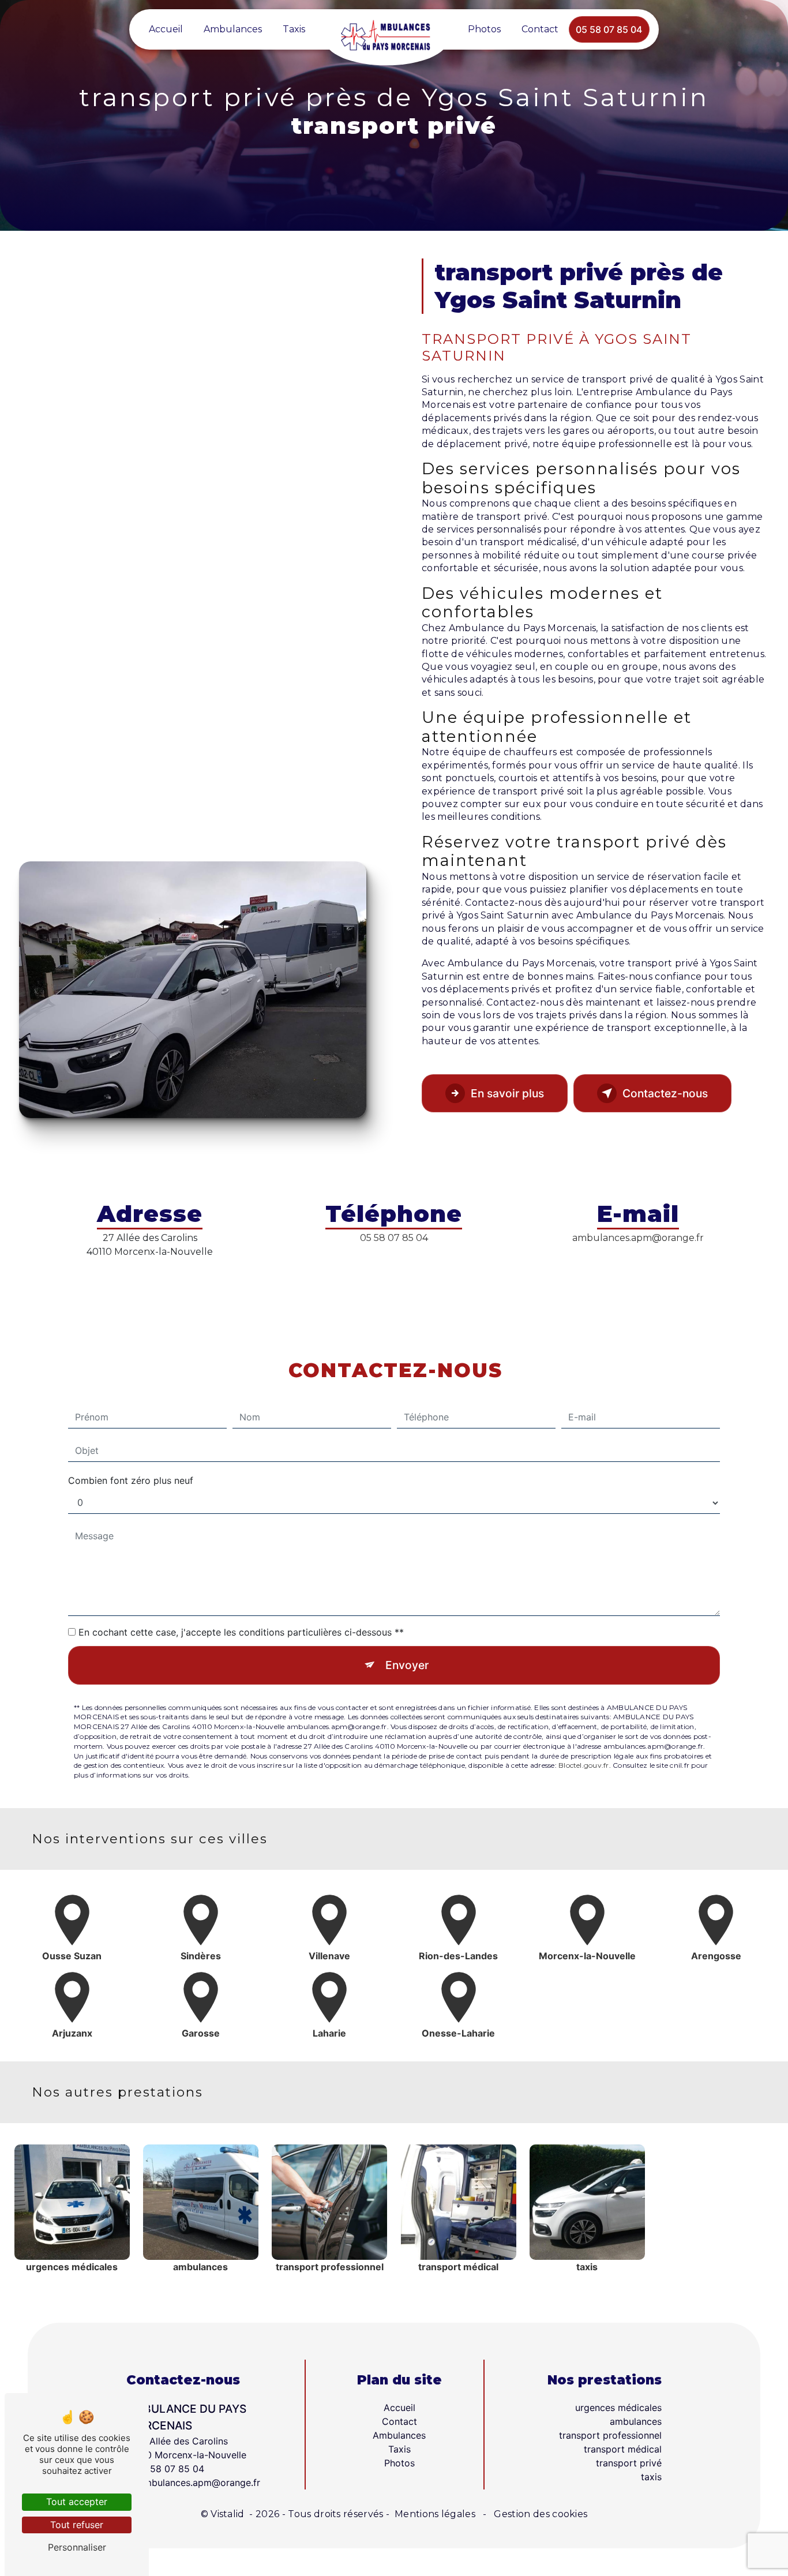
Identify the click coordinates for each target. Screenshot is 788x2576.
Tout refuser (77, 2525)
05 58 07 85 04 (609, 29)
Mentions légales (435, 2514)
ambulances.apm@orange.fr (638, 1238)
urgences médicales (618, 2408)
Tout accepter (77, 2502)
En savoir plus (507, 1093)
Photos (484, 29)
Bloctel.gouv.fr (584, 1765)
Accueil (166, 29)
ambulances (636, 2421)
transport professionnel (610, 2435)
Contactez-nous (665, 1093)
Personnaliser (77, 2547)
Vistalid (229, 2514)
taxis (651, 2477)
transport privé (629, 2463)
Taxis (294, 29)
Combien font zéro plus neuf (131, 1480)
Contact (540, 29)
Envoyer (407, 1665)
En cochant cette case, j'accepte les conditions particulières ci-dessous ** (241, 1632)
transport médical (623, 2449)
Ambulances (233, 29)
